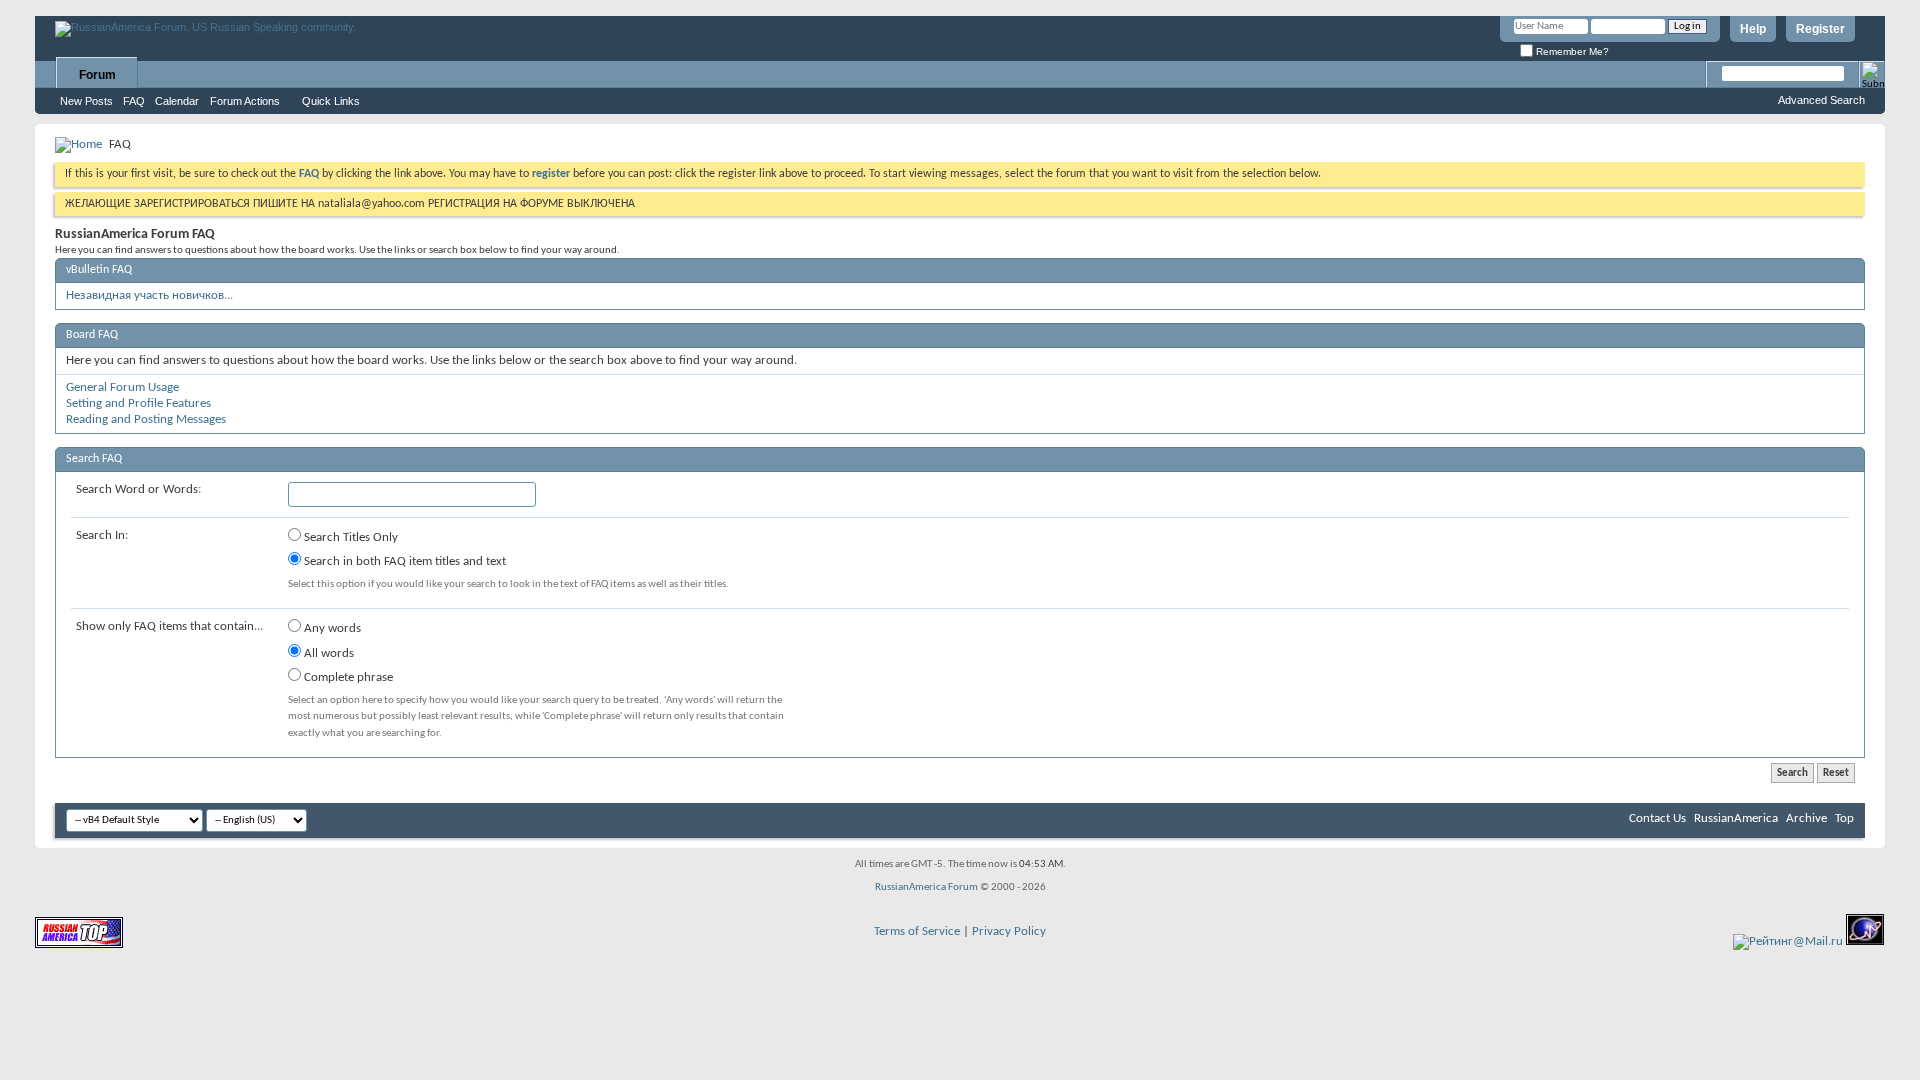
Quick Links (331, 101)
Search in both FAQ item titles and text (403, 561)
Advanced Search (1821, 100)
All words (327, 653)
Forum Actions (245, 101)
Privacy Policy (1009, 931)
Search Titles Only (349, 537)
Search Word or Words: (138, 489)
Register (1820, 29)
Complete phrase (347, 677)
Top (1844, 818)
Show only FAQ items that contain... (169, 626)
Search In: (102, 535)
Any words (331, 628)
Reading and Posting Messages (146, 419)
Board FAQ (92, 335)
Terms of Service (917, 931)
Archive (1806, 818)
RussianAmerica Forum (926, 887)
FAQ (134, 101)
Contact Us (1657, 818)
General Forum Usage (122, 387)
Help (1753, 29)
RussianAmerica (1736, 818)
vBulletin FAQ (99, 270)
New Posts (86, 101)
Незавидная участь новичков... (149, 295)
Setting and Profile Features (138, 403)
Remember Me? (1571, 51)
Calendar (177, 101)
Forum (97, 75)
